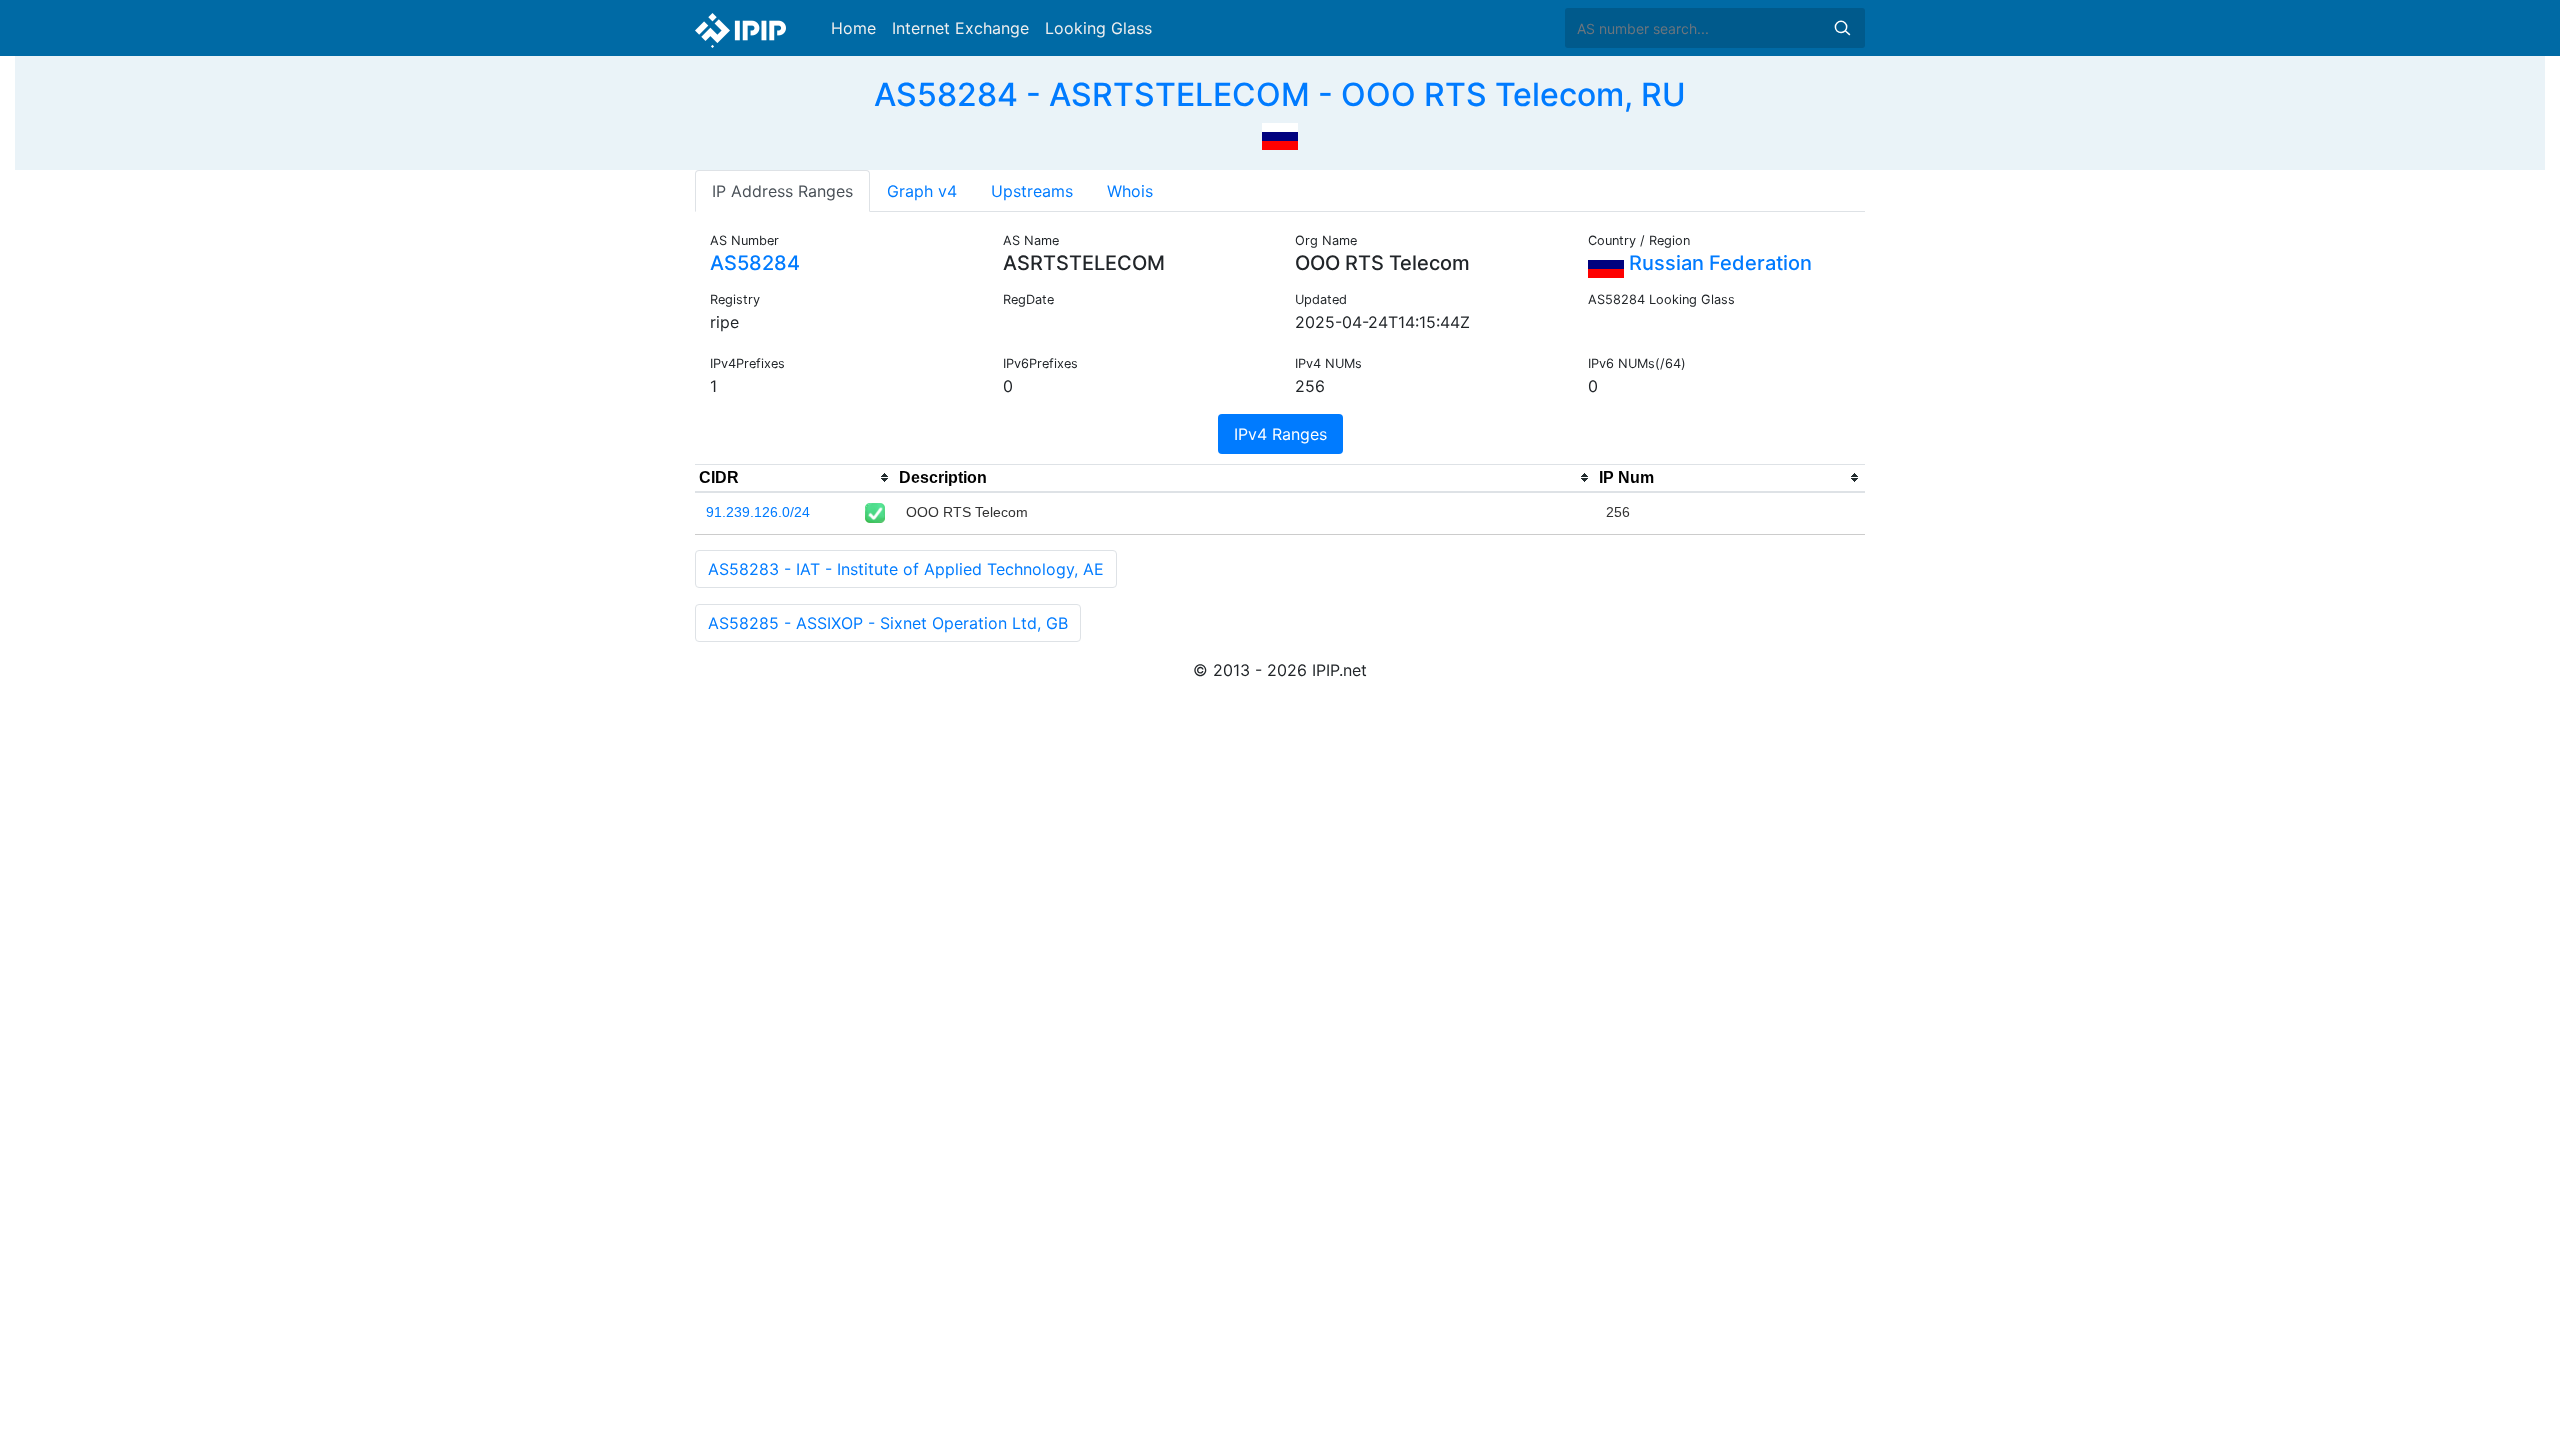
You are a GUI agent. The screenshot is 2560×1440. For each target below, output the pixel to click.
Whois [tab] (1130, 191)
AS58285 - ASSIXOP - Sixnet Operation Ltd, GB (888, 623)
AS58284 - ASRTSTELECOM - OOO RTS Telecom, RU (1280, 94)
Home (853, 28)
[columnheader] (795, 478)
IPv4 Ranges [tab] (1280, 434)
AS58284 (755, 263)
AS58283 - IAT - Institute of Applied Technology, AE (906, 569)
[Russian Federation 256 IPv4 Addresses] (1280, 134)
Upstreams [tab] (1032, 191)
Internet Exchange (960, 28)
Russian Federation (1718, 263)
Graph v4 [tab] (922, 191)
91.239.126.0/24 (758, 512)
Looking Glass (1098, 28)
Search (1842, 28)
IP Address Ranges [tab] (782, 191)
